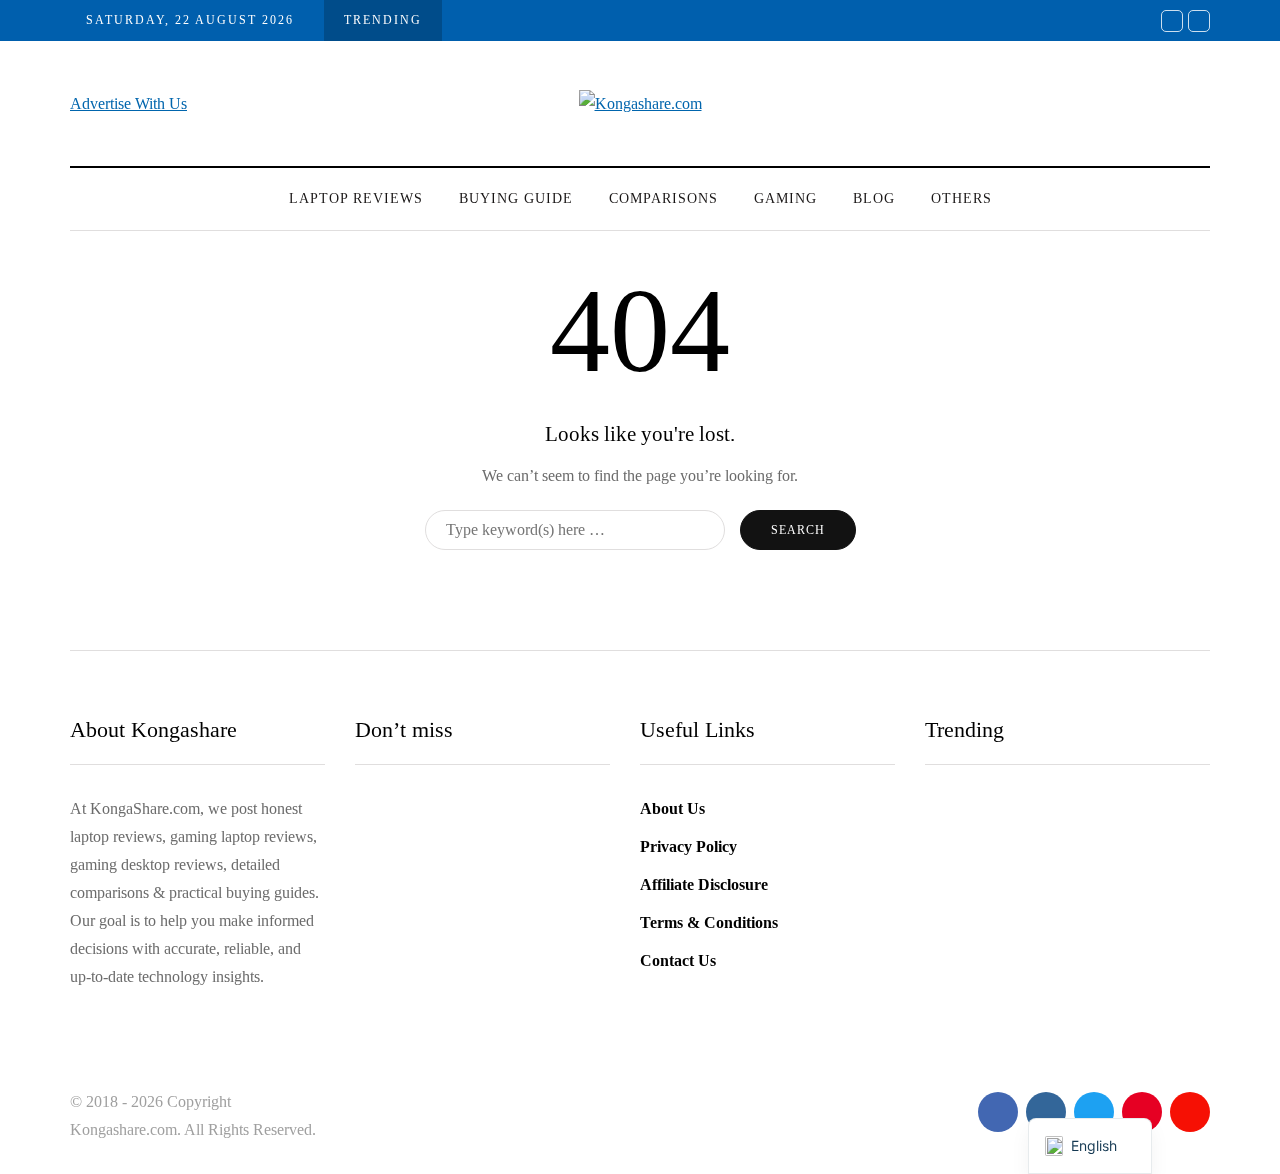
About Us (672, 808)
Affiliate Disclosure (704, 884)
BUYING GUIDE (516, 198)
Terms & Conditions (709, 922)
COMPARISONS (663, 198)
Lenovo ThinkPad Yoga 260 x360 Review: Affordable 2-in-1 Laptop (479, 946)
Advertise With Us (128, 103)
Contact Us (678, 960)
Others (961, 198)
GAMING (785, 198)
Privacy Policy (688, 846)
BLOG (874, 198)
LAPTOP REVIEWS (356, 198)
